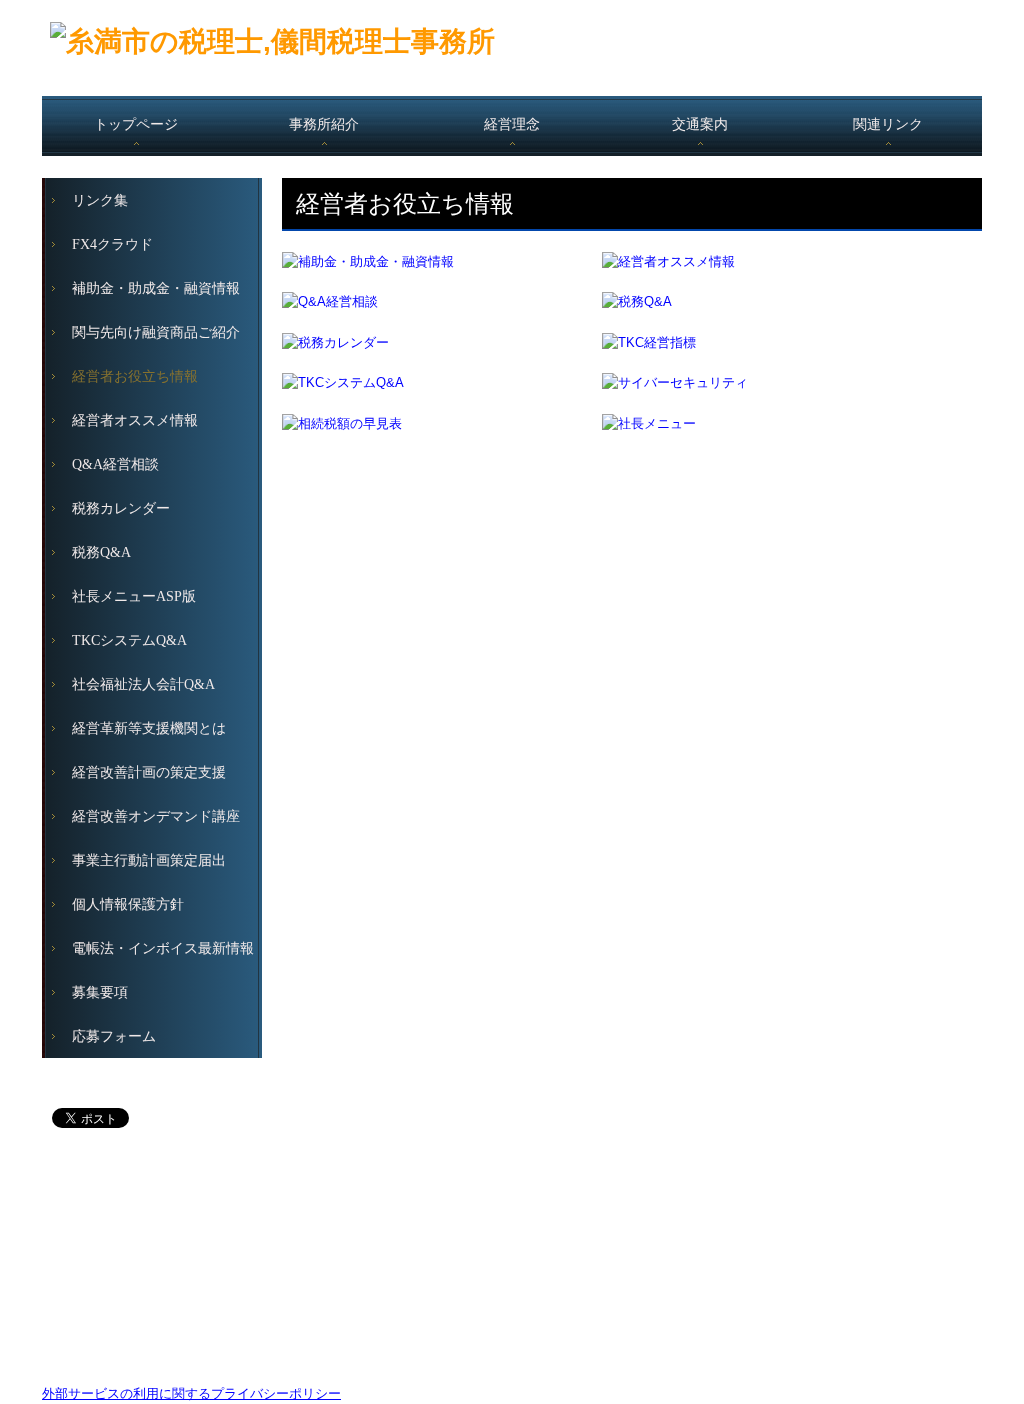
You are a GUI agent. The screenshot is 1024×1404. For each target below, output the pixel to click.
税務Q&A (101, 552)
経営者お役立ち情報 (135, 376)
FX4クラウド (112, 244)
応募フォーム (114, 1036)
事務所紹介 (324, 124)
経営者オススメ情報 (135, 420)
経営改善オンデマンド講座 (156, 816)
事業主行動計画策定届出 (149, 860)
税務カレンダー (121, 508)
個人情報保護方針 (128, 904)
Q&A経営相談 (115, 464)
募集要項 (100, 992)
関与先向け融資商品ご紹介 (156, 332)
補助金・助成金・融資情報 (156, 288)
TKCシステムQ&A (129, 640)
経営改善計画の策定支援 (149, 772)
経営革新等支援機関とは (149, 728)
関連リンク (888, 124)
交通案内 (700, 124)
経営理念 (512, 124)
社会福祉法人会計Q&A (143, 684)
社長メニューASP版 (134, 596)
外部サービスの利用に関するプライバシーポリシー (191, 1393)
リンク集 (100, 200)
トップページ (136, 124)
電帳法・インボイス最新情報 (163, 948)
